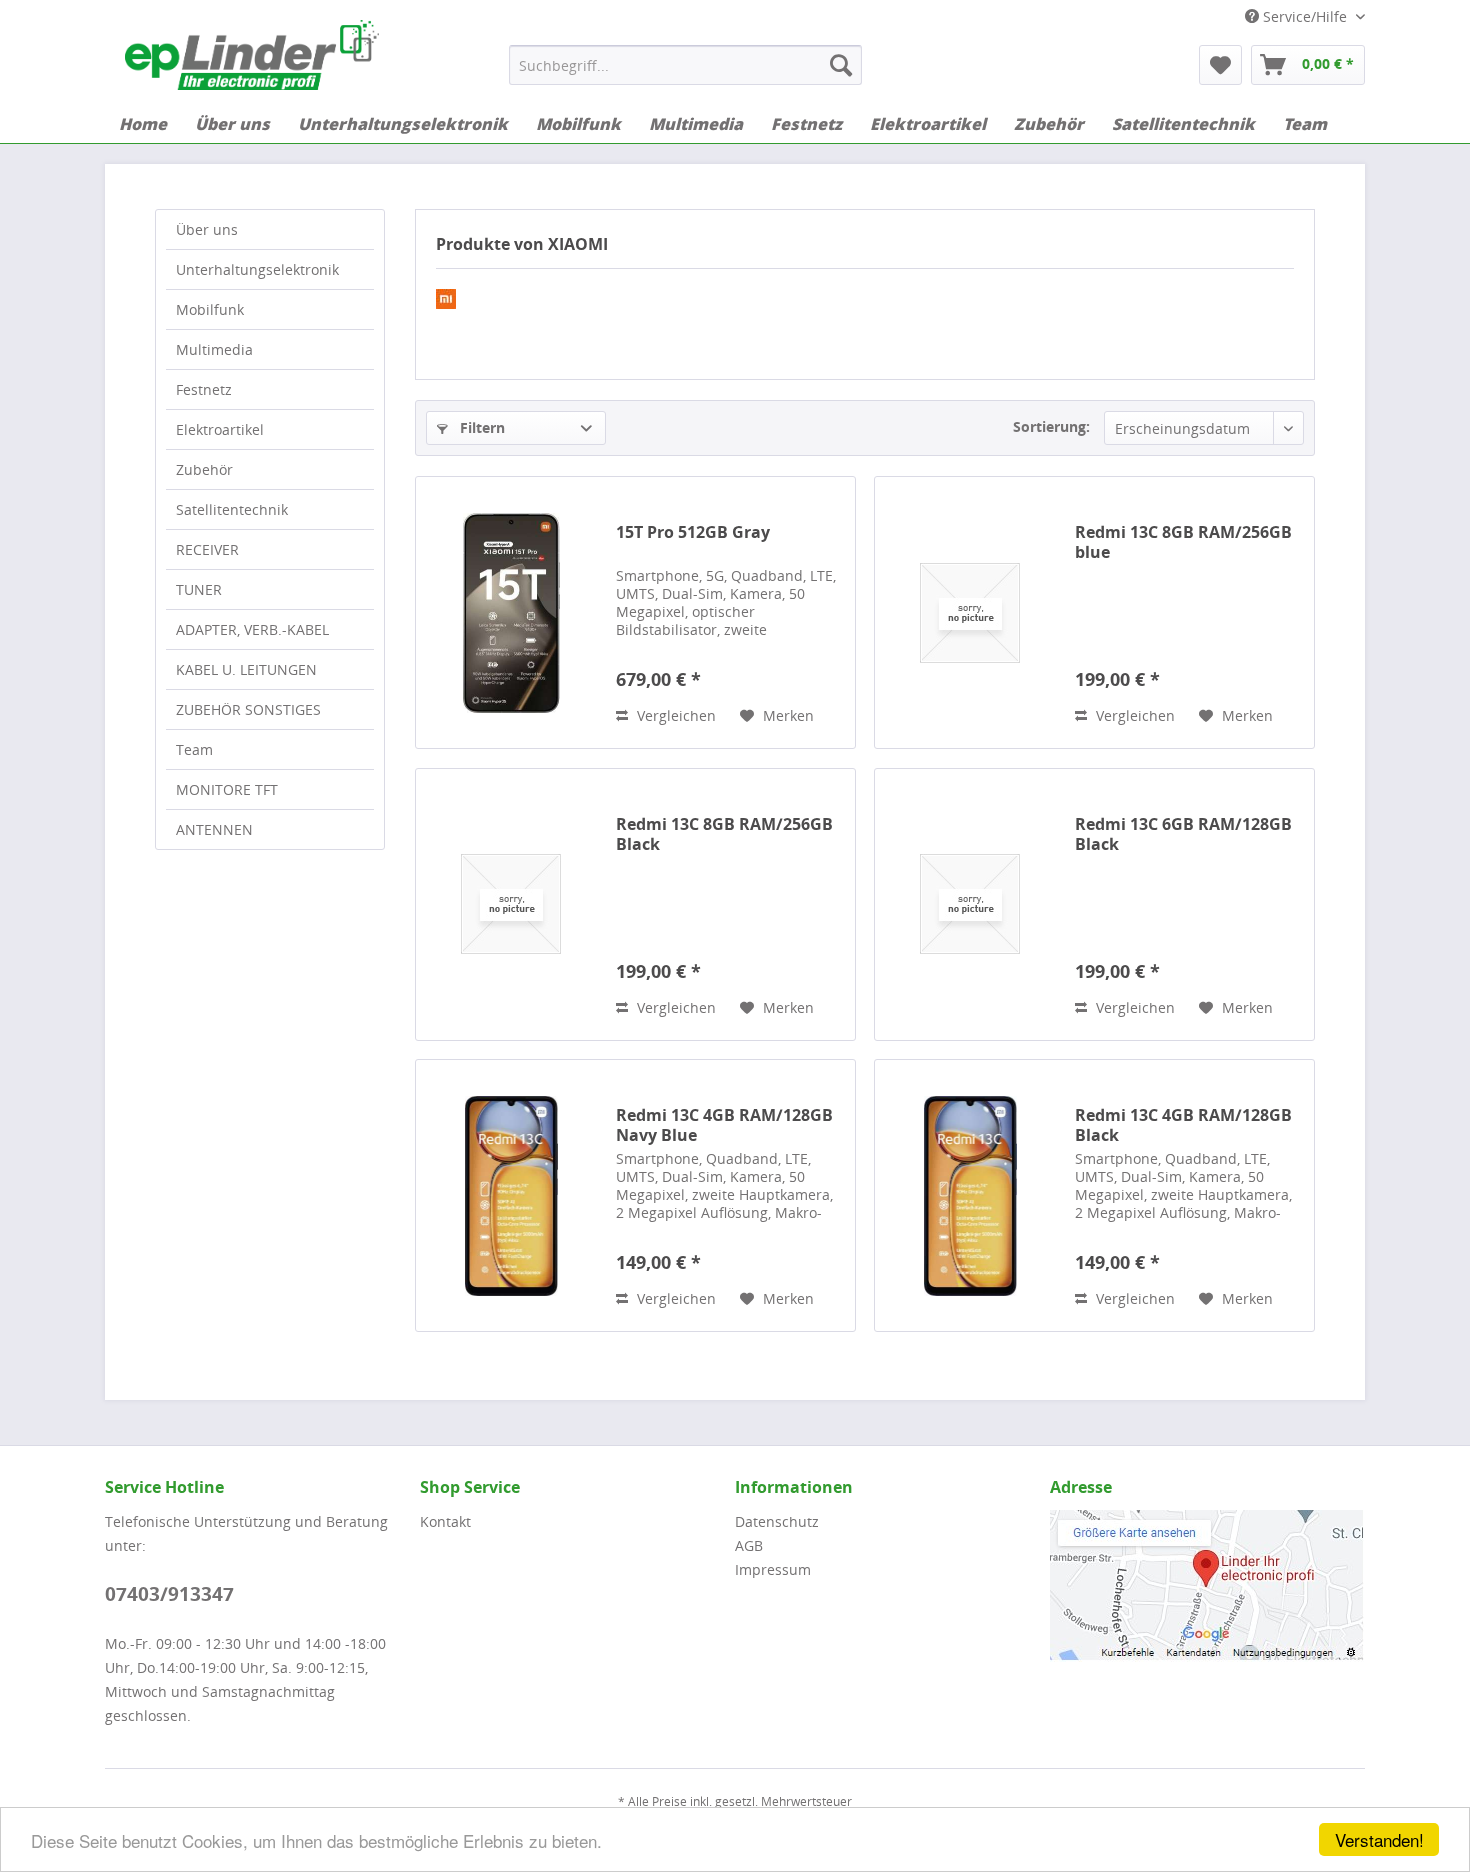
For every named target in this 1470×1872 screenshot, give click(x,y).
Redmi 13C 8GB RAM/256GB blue (1183, 542)
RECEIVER (207, 549)
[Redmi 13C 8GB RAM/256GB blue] (970, 612)
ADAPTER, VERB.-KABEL (252, 629)
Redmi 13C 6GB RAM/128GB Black (1183, 834)
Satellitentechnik (232, 509)
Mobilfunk (210, 309)
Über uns (207, 229)
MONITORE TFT (227, 789)
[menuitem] (685, 65)
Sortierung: (1051, 426)
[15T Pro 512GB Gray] (511, 612)
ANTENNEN (214, 829)
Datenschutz (777, 1521)
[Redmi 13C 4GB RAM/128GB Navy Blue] (511, 1195)
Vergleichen (674, 715)
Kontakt (445, 1521)
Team (194, 749)
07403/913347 (169, 1594)
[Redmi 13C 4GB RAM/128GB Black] (970, 1195)
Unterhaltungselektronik (257, 269)
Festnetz (204, 389)
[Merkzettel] (1220, 65)
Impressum (773, 1569)
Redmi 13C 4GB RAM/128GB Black (1183, 1125)
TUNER (199, 589)
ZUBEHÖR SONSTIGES (248, 709)
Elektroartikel (220, 429)
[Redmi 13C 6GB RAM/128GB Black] (970, 904)
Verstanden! (1379, 1839)
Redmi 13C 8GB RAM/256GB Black (724, 834)
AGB (749, 1545)
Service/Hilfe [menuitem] (1305, 16)
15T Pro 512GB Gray (693, 532)
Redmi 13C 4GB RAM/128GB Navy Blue (724, 1125)
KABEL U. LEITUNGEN (246, 669)
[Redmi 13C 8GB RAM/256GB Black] (511, 904)
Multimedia (214, 349)
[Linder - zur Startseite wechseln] (252, 55)
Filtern (480, 427)
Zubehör (204, 469)
